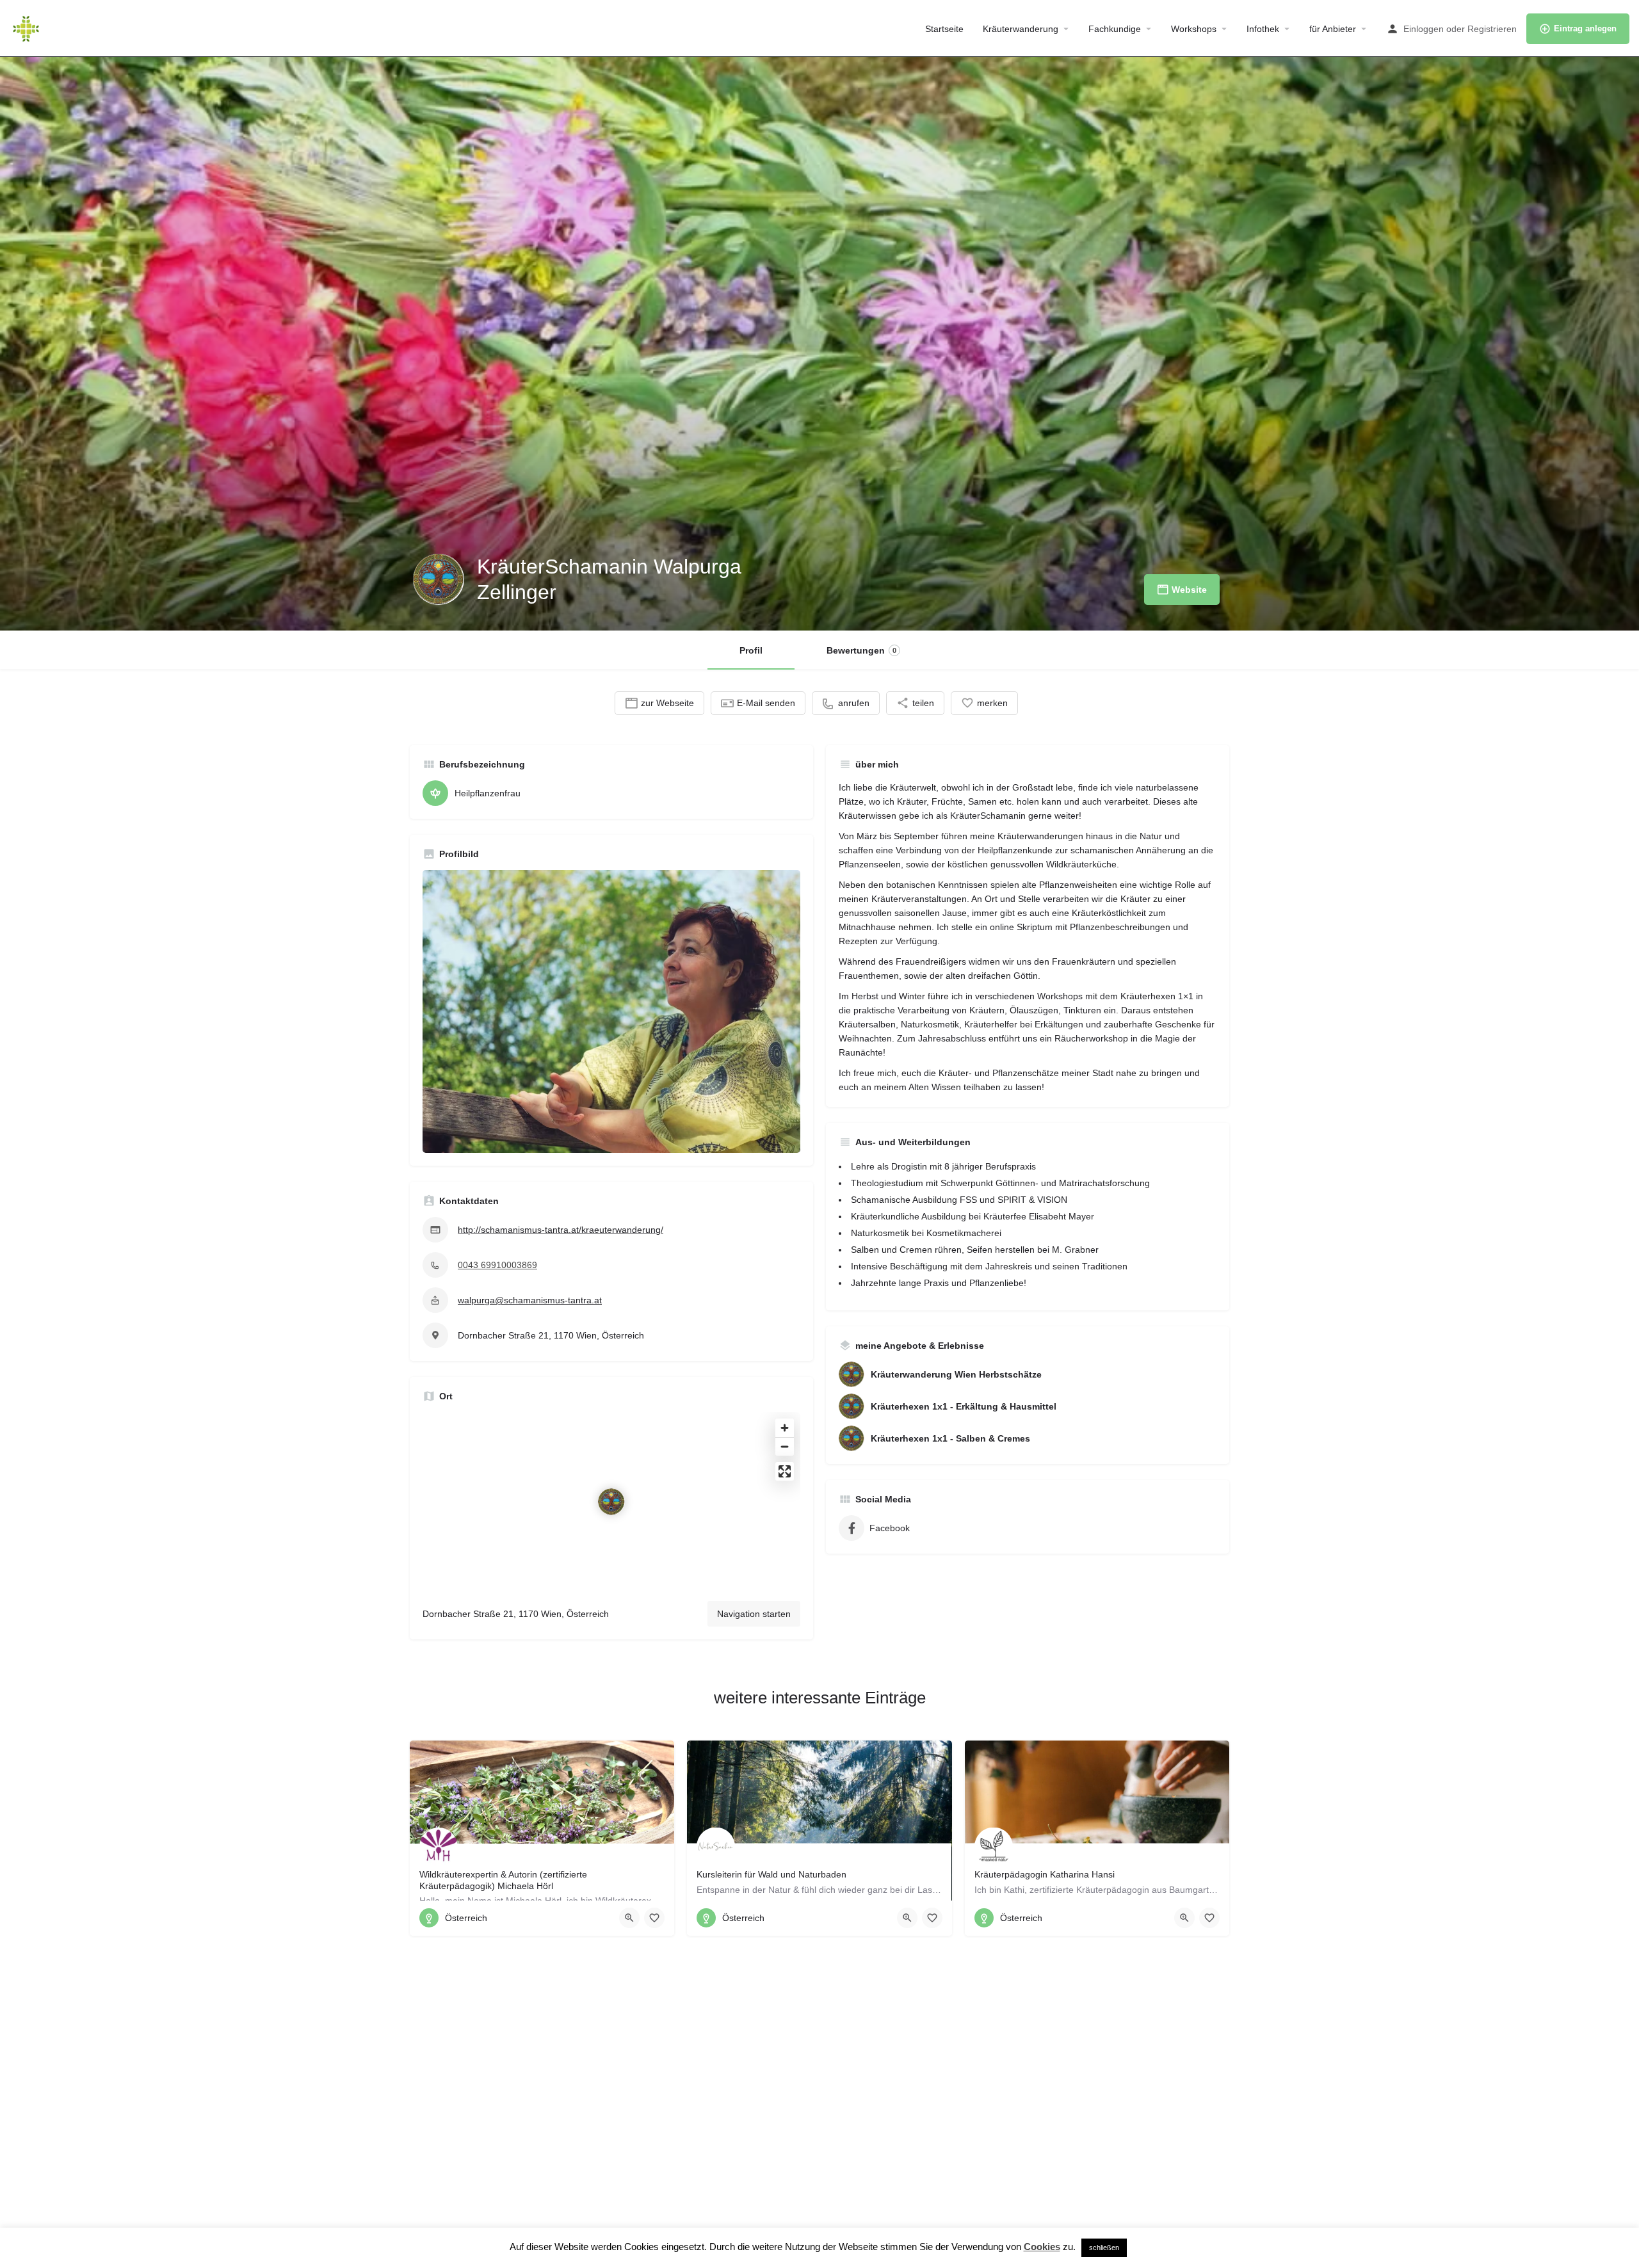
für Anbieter (1333, 29)
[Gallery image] (611, 1012)
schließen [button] (1104, 2248)
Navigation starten (754, 1614)
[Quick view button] (629, 1918)
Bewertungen (861, 650)
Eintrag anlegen (1585, 28)
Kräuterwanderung (1021, 29)
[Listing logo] (439, 579)
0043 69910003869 (497, 1265)
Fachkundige (1115, 29)
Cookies (1042, 2247)
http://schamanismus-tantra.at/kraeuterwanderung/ (561, 1230)
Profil (751, 650)
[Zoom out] (785, 1446)
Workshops (1194, 29)
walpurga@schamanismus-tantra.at (530, 1300)
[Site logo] (28, 28)
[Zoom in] (785, 1428)
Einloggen (1424, 29)
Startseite (944, 29)
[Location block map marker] (611, 1502)
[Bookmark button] (654, 1918)
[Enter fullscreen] (785, 1471)
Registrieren (1492, 29)
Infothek (1263, 29)
